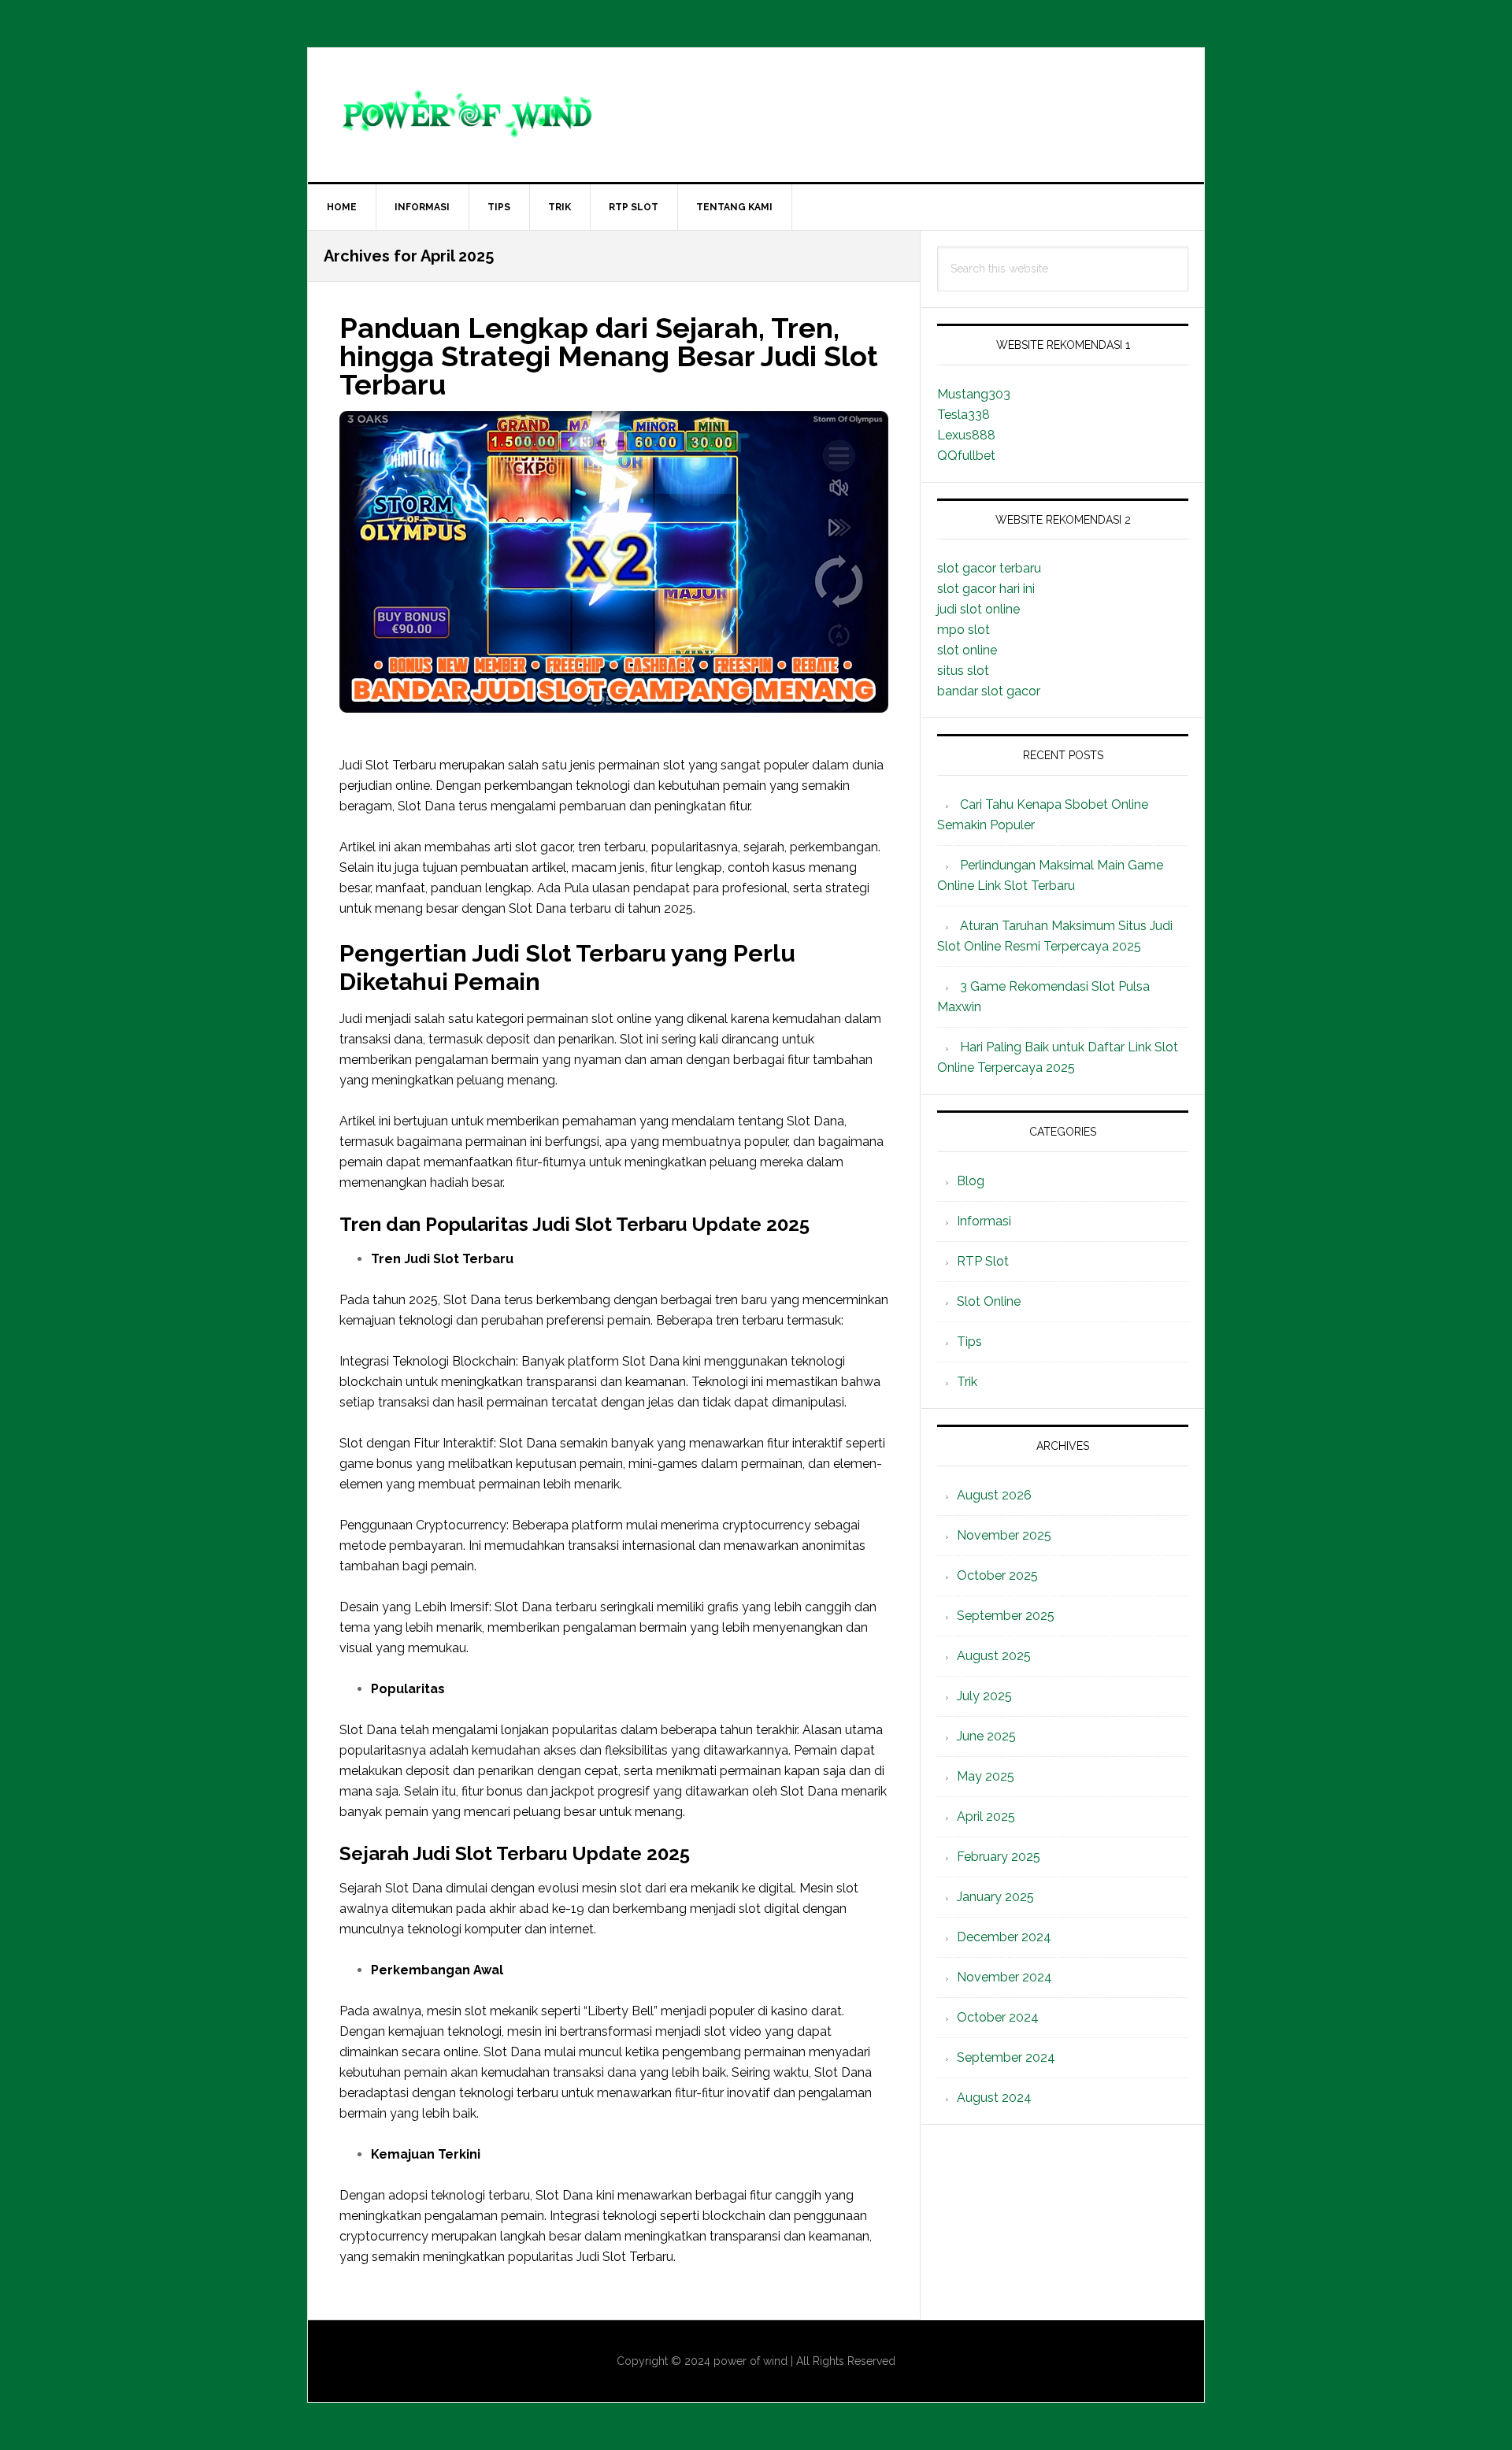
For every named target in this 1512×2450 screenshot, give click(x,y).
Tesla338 (964, 415)
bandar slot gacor (989, 691)
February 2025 (999, 1857)
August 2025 (994, 1656)
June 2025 (986, 1736)
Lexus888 (966, 435)
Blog (971, 1181)
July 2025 (984, 1696)
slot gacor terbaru (989, 568)
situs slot (963, 671)
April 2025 (986, 1816)
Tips (969, 1342)
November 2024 (1004, 1977)
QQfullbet (966, 456)
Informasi (984, 1221)
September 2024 (1006, 2057)
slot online (967, 650)
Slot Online (989, 1301)
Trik (967, 1382)
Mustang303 (974, 394)
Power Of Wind (756, 115)
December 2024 (1004, 1937)
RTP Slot (983, 1261)
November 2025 (1004, 1535)
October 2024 (998, 2017)
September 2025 (1006, 1616)
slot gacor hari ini (986, 589)
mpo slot (964, 630)
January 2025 (995, 1897)
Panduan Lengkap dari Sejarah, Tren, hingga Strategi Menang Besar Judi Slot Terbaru (609, 356)
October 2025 (997, 1575)
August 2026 (994, 1495)
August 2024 (994, 2098)
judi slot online (978, 609)
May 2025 (986, 1776)
